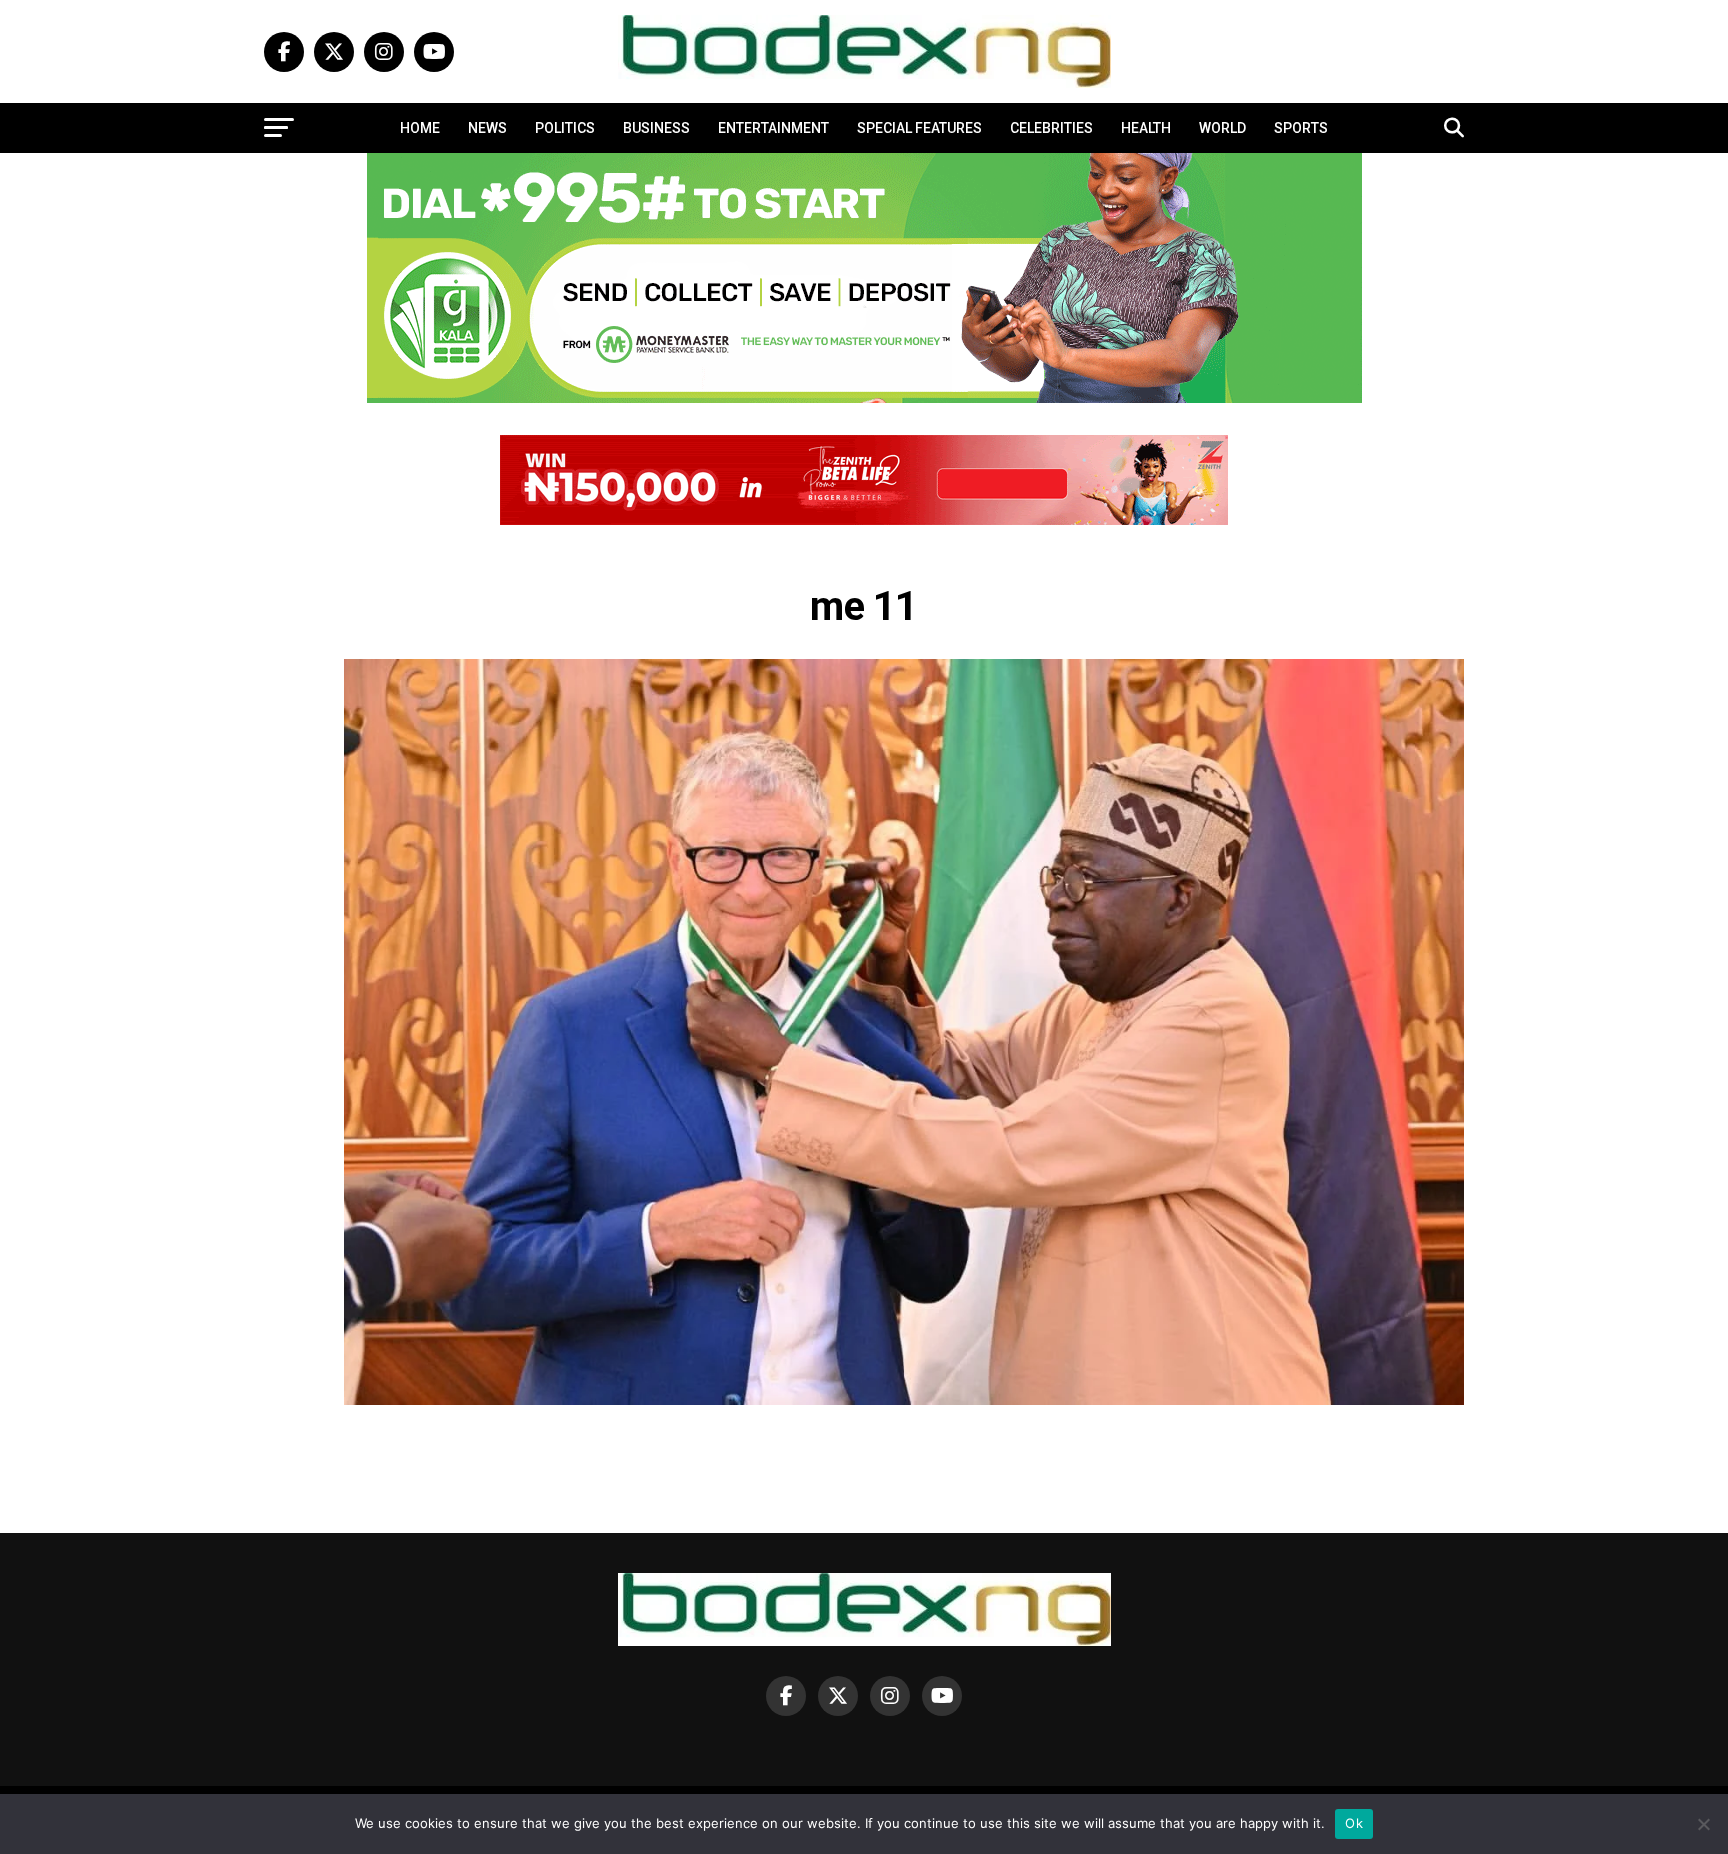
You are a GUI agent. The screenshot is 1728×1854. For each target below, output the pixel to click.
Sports (1301, 128)
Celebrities (1051, 128)
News (487, 128)
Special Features (919, 128)
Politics (565, 128)
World (1222, 128)
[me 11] (904, 1399)
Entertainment (773, 128)
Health (1146, 128)
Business (656, 128)
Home (420, 128)
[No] (1703, 1824)
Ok (1354, 1823)
